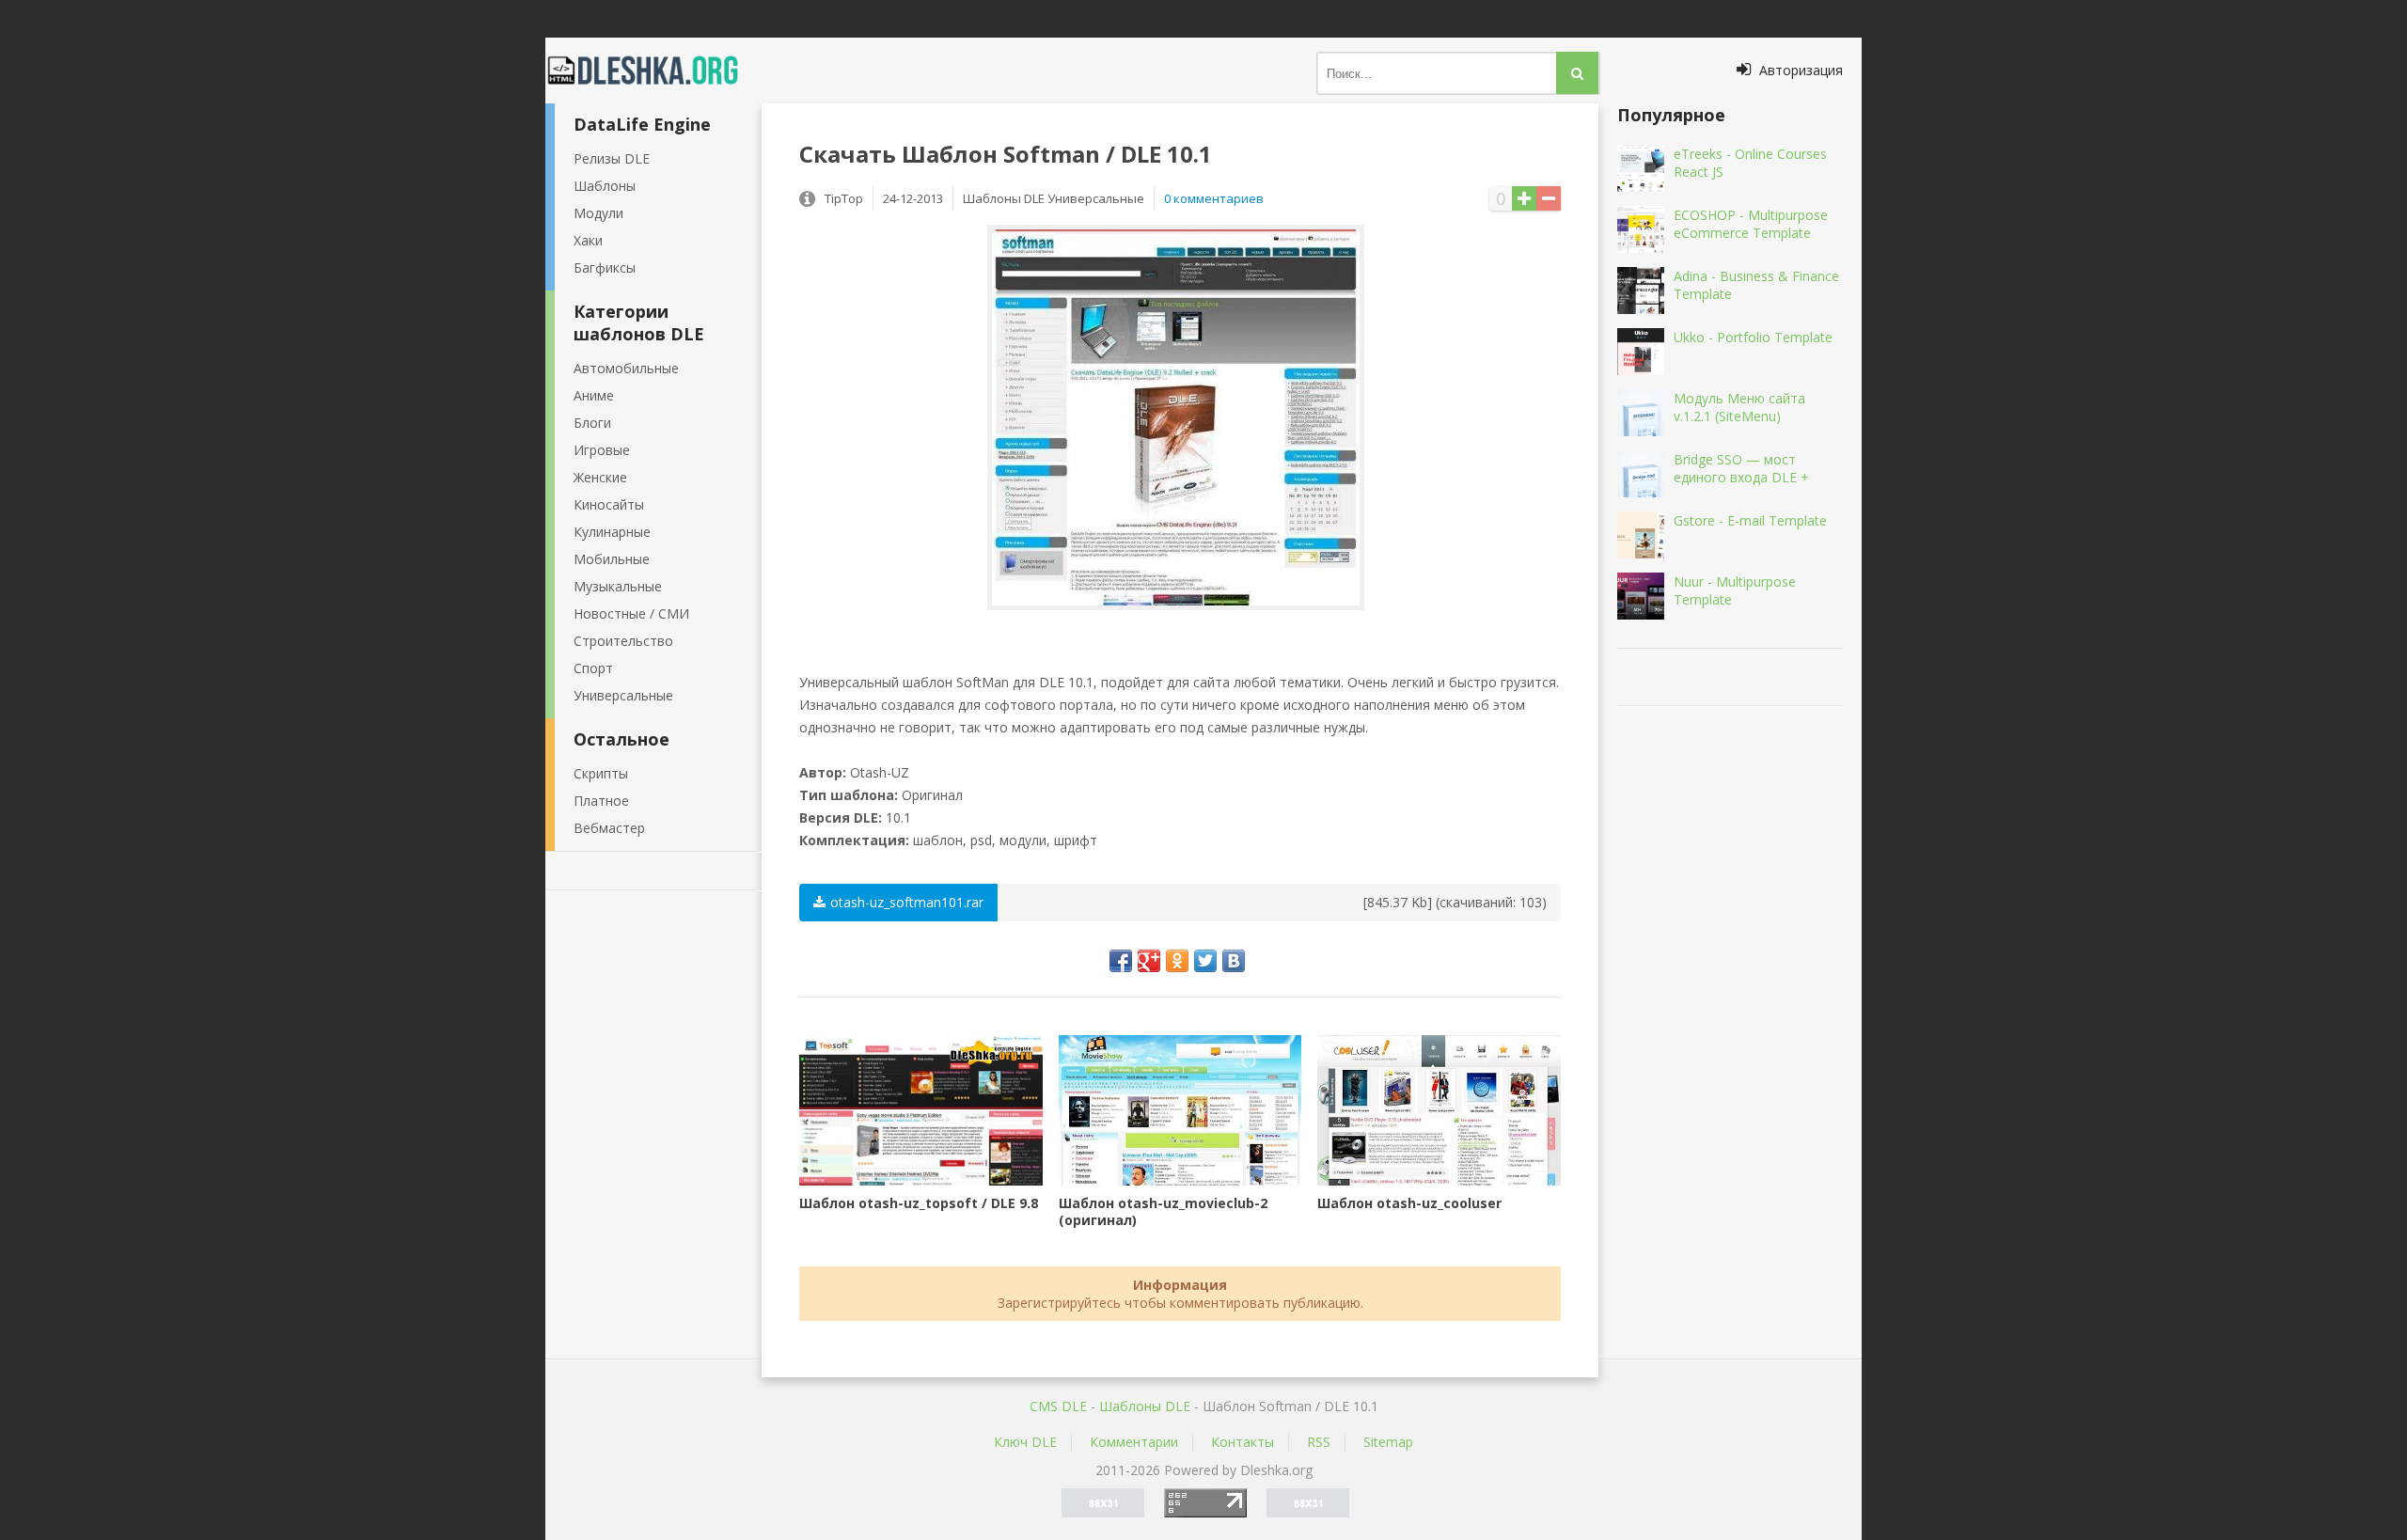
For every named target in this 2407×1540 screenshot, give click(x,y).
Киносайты (609, 504)
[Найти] (1577, 73)
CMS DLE (1058, 1406)
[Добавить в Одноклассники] (1177, 961)
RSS (1319, 1442)
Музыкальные (618, 586)
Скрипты (601, 773)
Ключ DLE (1025, 1442)
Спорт (593, 668)
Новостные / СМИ (631, 613)
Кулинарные (612, 532)
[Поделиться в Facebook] (1121, 961)
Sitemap (1388, 1442)
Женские (600, 477)
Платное (601, 801)
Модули (598, 213)
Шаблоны (605, 186)
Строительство (623, 641)
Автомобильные (626, 368)
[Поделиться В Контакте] (1234, 961)
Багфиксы (605, 267)
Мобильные (612, 559)
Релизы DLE (612, 158)
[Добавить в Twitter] (1205, 961)
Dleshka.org (653, 71)
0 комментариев (1214, 198)
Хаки (588, 240)
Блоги (592, 423)
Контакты (1243, 1442)
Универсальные (623, 695)
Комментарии (1134, 1442)
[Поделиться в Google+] (1149, 961)
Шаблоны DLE (1145, 1406)
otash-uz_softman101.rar (907, 902)
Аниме (594, 395)
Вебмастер (609, 828)
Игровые (602, 450)
